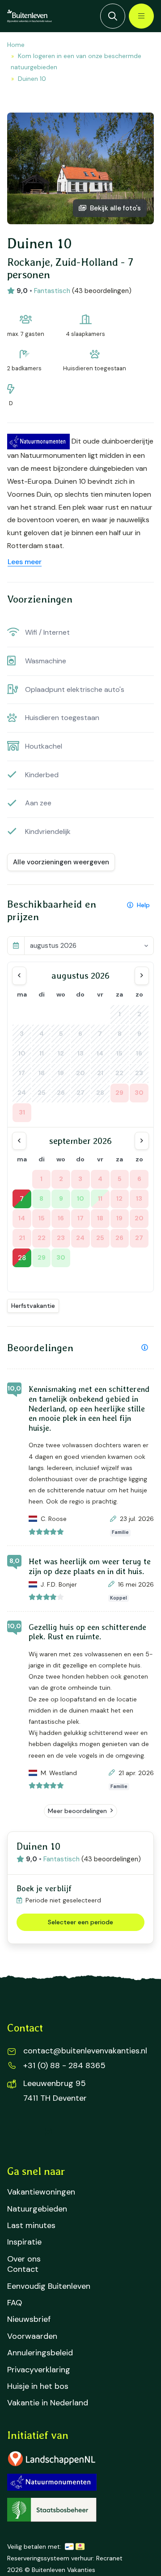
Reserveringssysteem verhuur (50, 2558)
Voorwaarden (32, 2336)
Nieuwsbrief (29, 2319)
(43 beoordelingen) (102, 291)
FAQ (15, 2303)
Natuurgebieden (37, 2209)
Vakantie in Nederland (48, 2403)
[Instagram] (48, 2132)
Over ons (24, 2259)
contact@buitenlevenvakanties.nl (85, 2051)
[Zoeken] (113, 16)
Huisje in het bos (38, 2386)
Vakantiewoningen (41, 2192)
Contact (23, 2269)
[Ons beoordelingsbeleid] (145, 1348)
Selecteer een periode (80, 1922)
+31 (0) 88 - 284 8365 (64, 2065)
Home (16, 45)
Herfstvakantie (33, 1306)
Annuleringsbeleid (40, 2353)
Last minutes (31, 2226)
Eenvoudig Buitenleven (49, 2286)
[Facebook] (20, 2132)
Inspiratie (24, 2242)
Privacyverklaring (39, 2370)
